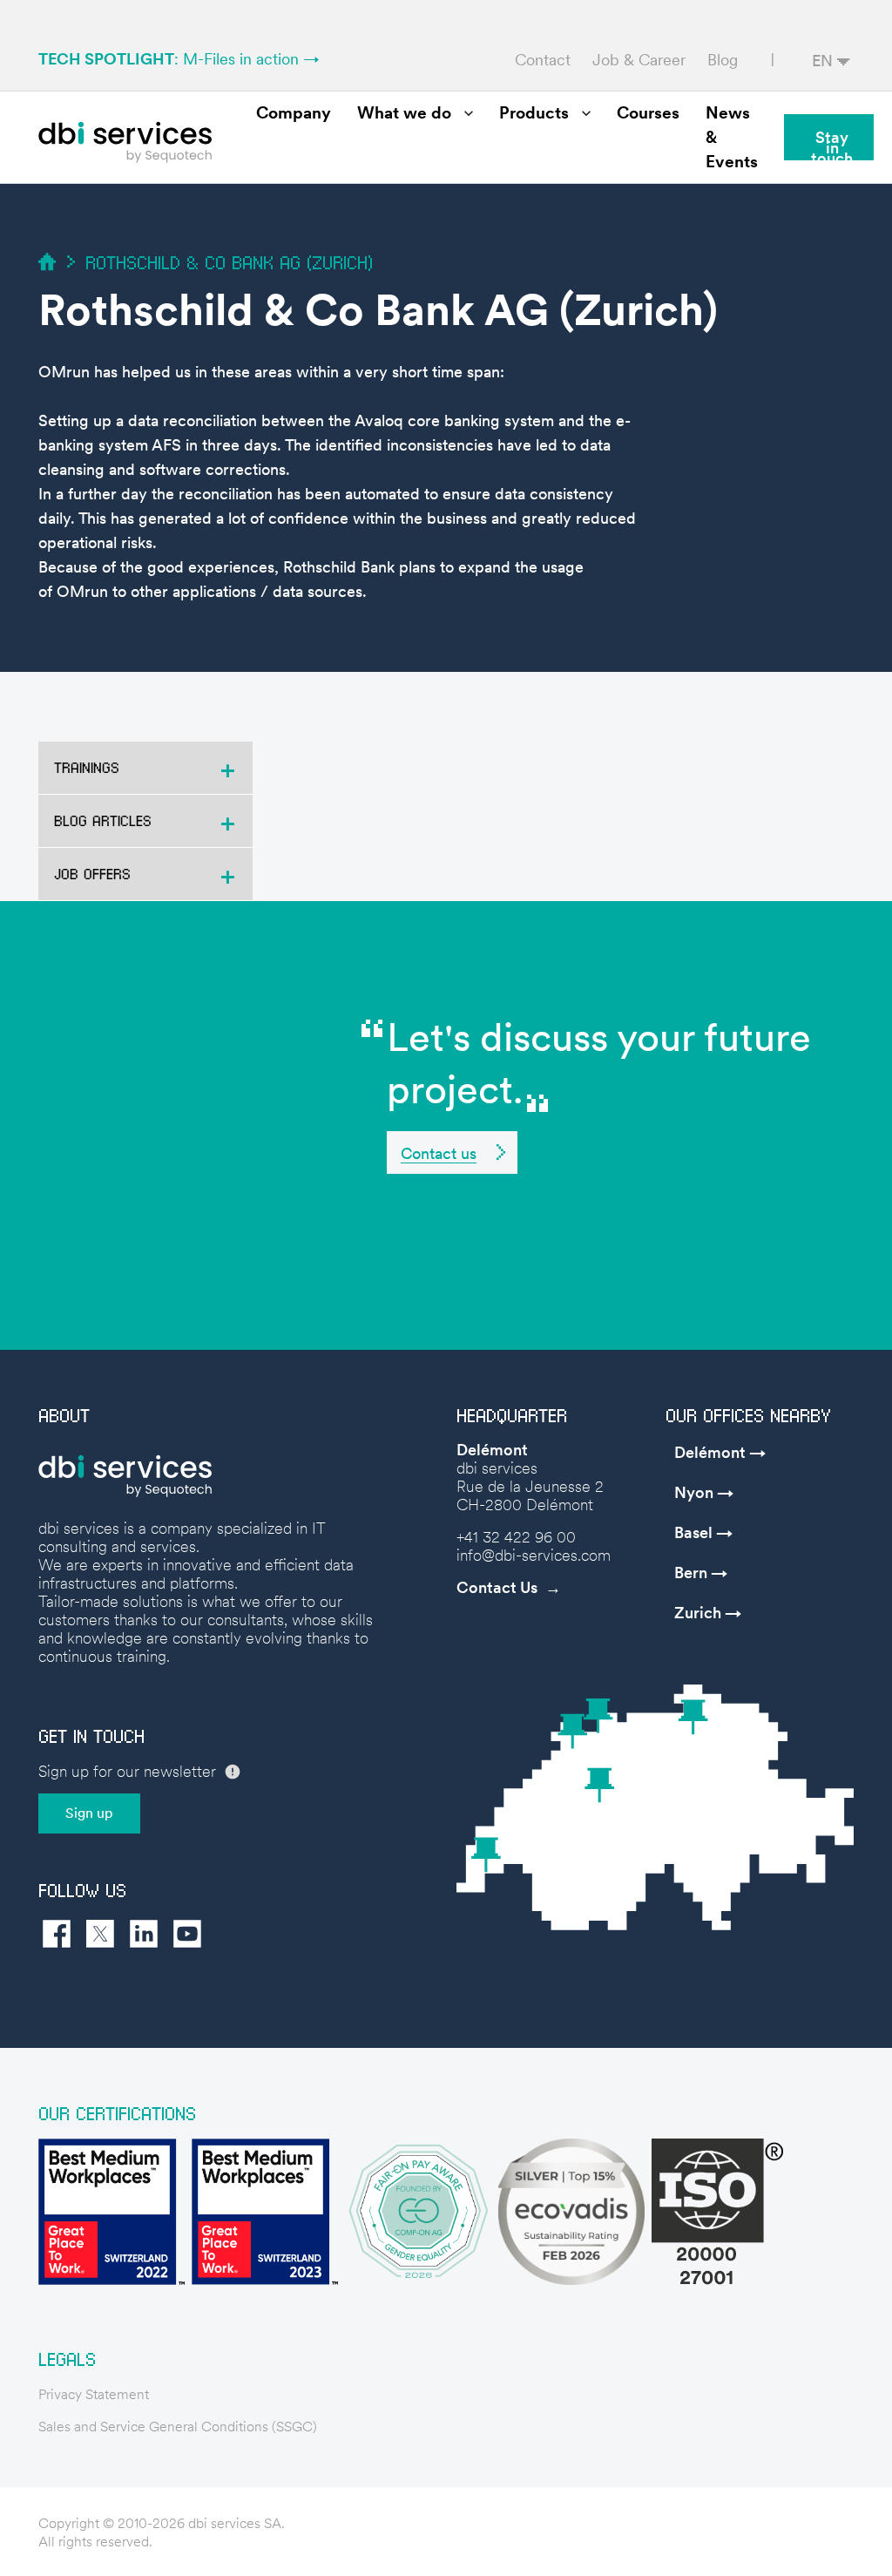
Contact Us (497, 1587)
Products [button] (534, 113)
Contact (543, 60)
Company (294, 113)
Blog (723, 60)
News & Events (732, 137)
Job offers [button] (92, 874)
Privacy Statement (94, 2394)
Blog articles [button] (103, 820)
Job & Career (639, 60)
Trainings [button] (87, 767)
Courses (648, 113)
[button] (452, 1152)
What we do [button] (404, 113)
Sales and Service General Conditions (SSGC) (178, 2427)
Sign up (89, 1813)
